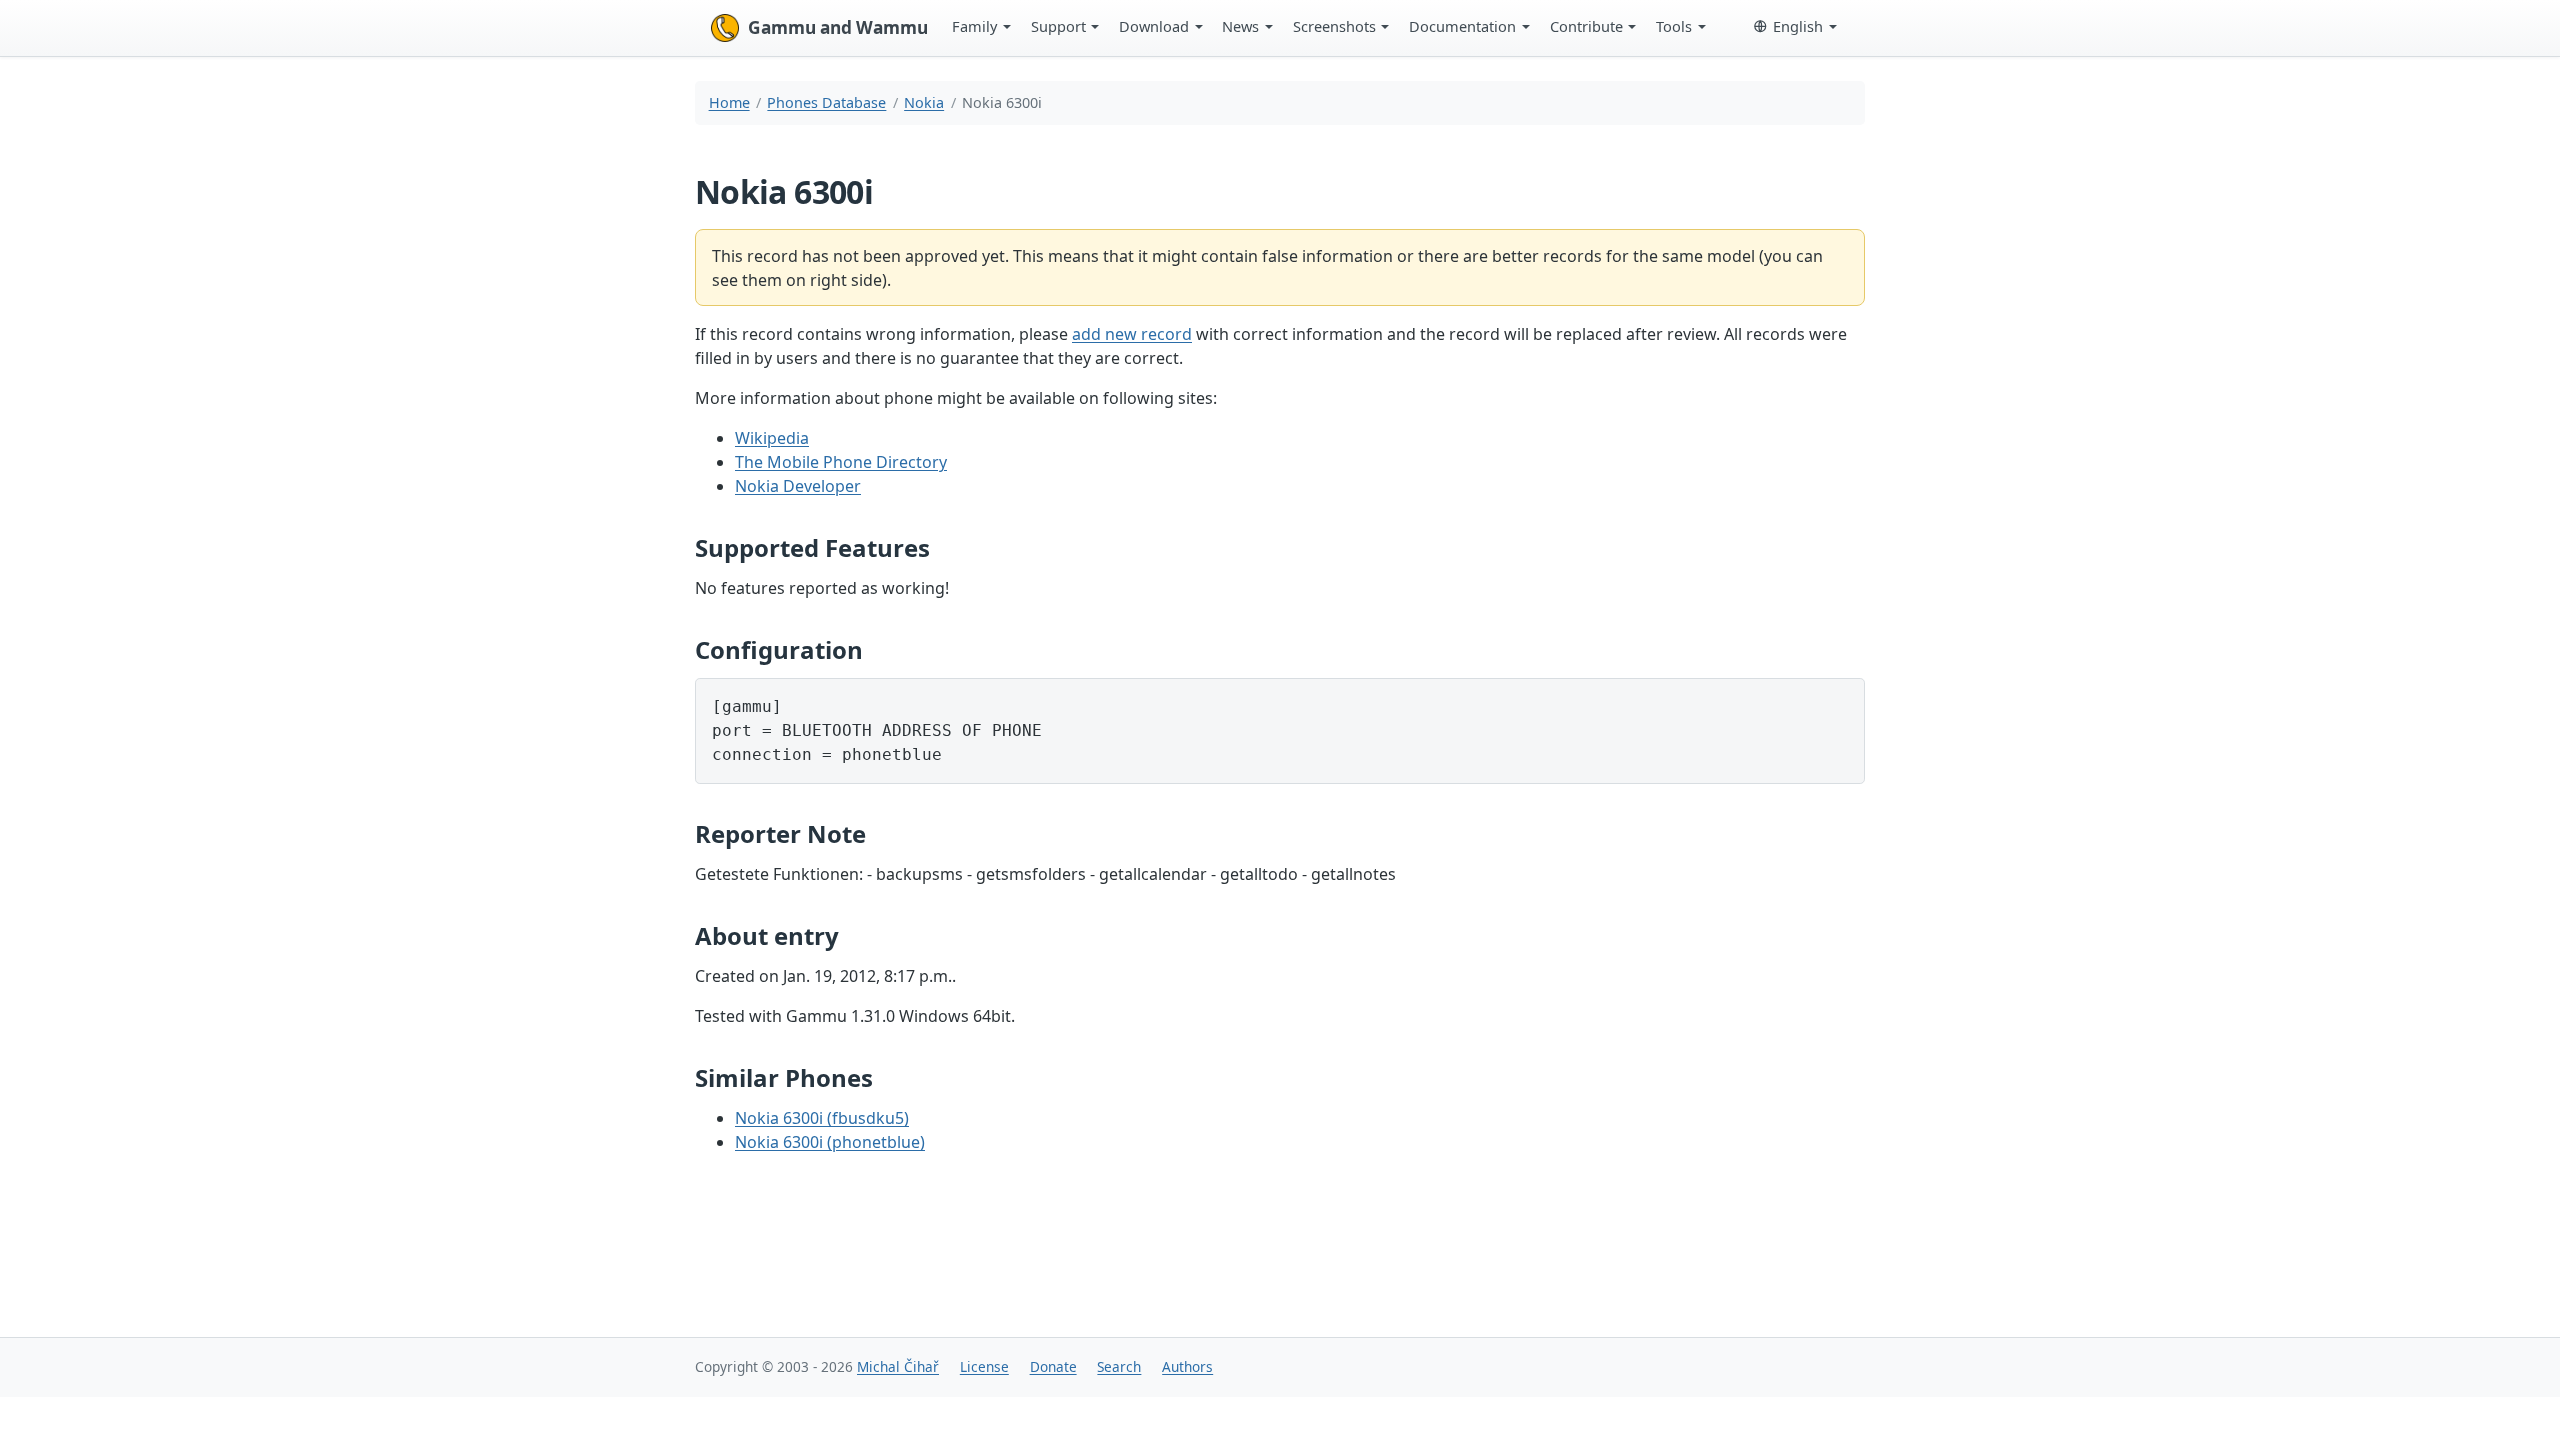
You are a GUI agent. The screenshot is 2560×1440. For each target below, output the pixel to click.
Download (1154, 26)
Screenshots (1334, 26)
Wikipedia (772, 438)
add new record (1132, 334)
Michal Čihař (898, 1366)
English (1798, 26)
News (1240, 26)
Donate (1053, 1366)
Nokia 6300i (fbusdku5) (822, 1118)
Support (1058, 26)
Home (729, 102)
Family (974, 26)
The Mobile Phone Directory (841, 462)
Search (1119, 1366)
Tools (1674, 26)
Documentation (1462, 26)
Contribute (1586, 26)
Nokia (924, 102)
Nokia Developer (798, 486)
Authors (1187, 1366)
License (984, 1366)
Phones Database (826, 102)
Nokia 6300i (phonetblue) (830, 1142)
